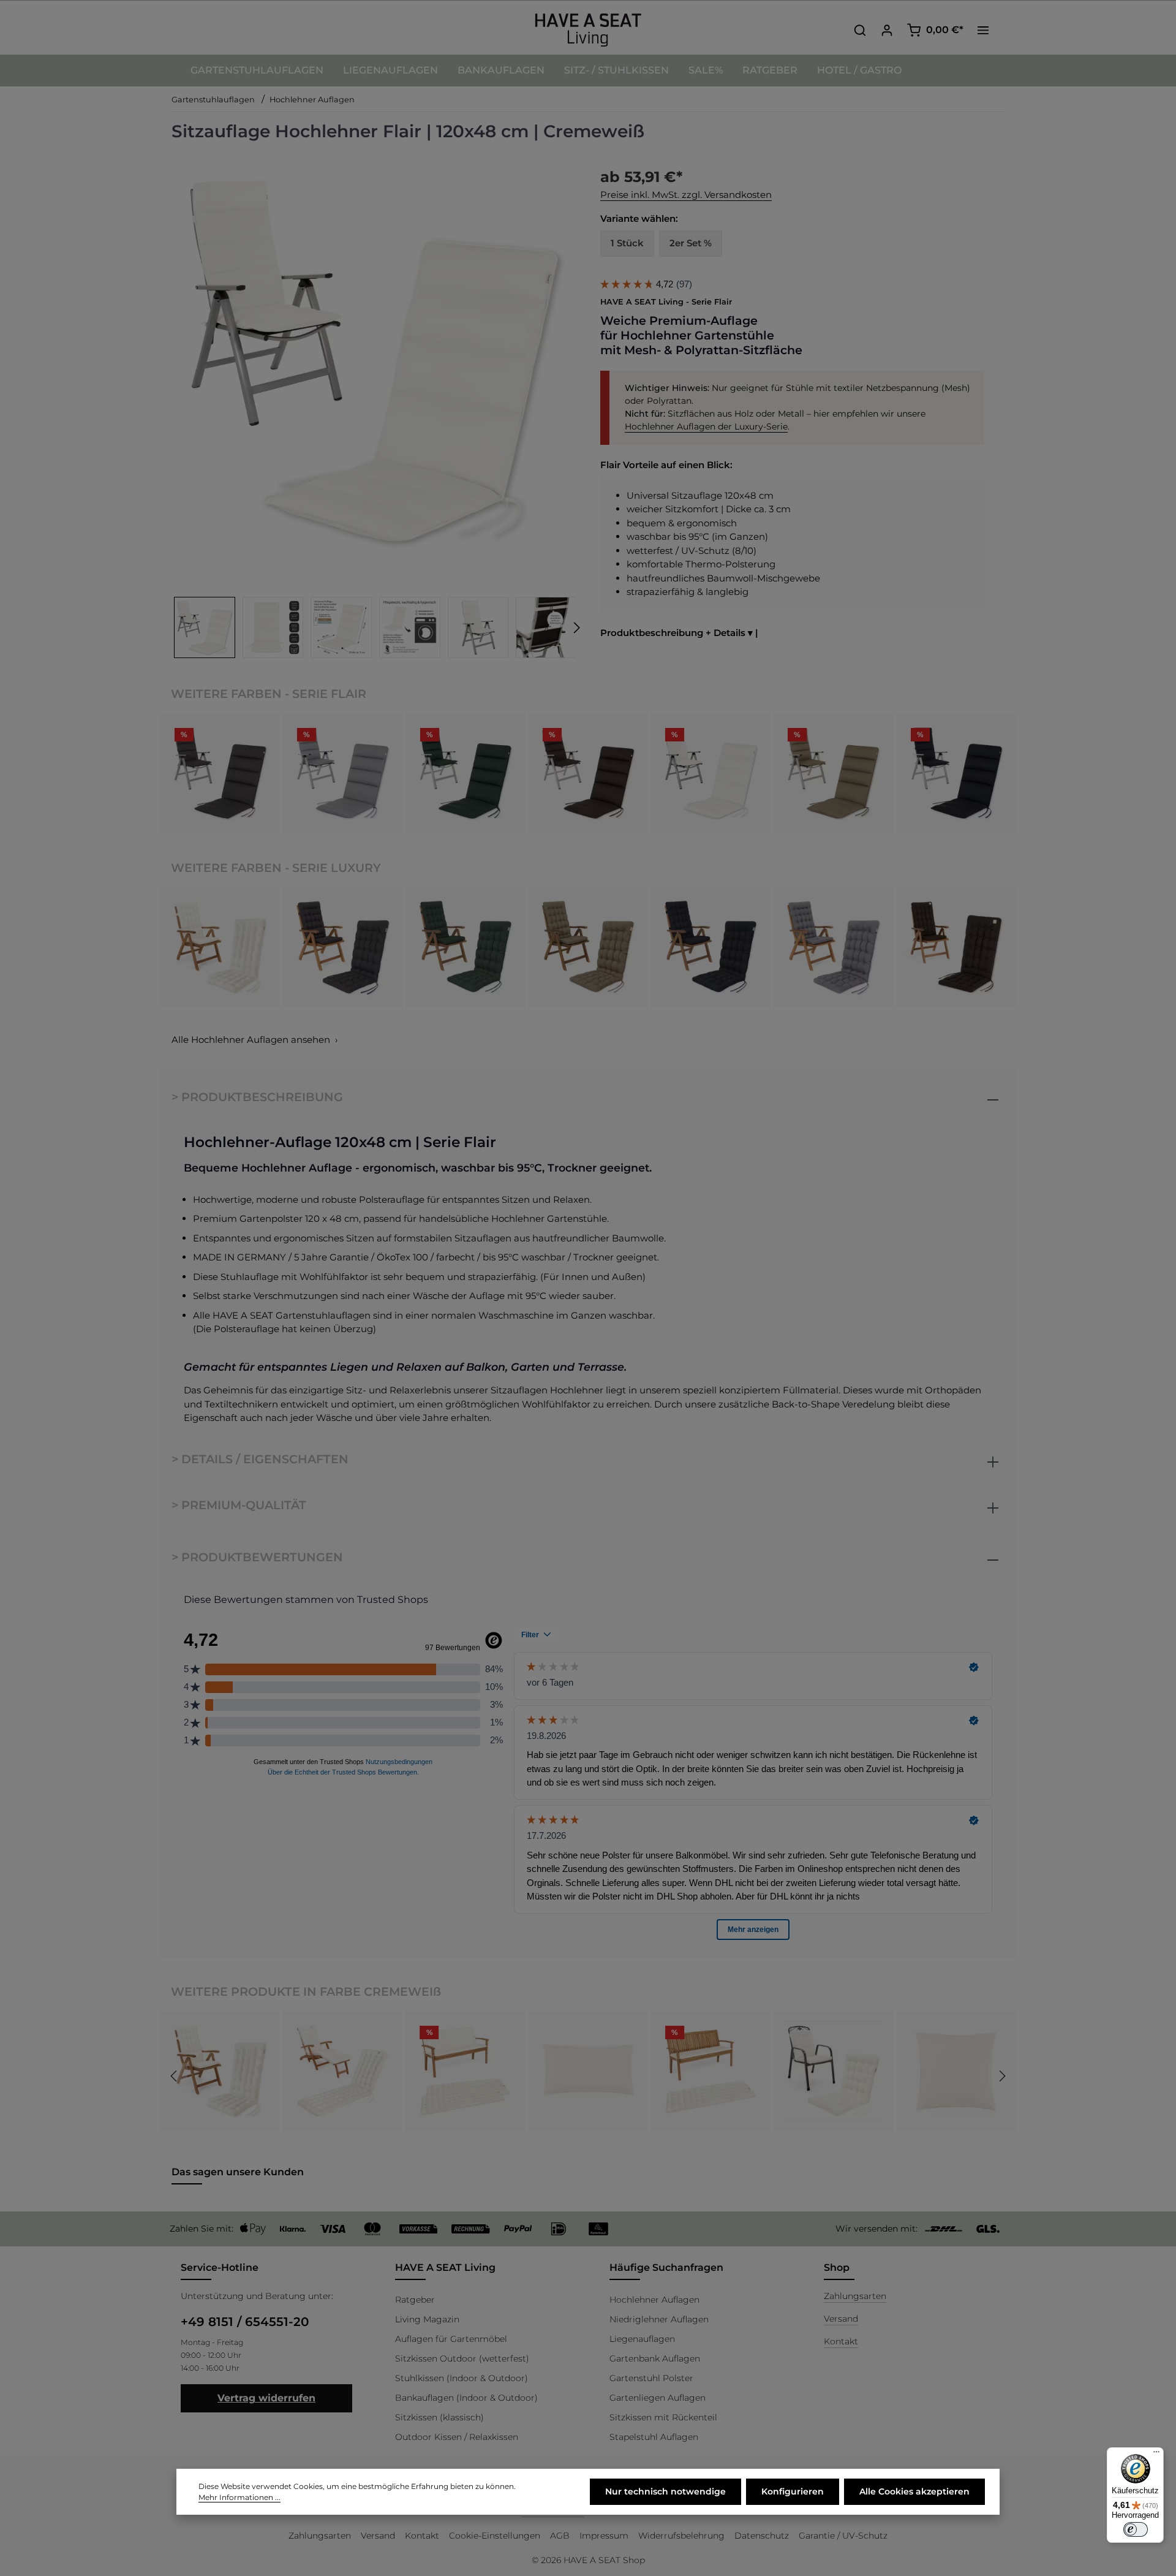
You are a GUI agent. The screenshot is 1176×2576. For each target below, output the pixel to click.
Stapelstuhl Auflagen (654, 2437)
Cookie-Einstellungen (495, 2536)
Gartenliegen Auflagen (658, 2398)
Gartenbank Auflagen (655, 2358)
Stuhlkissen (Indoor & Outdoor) (462, 2378)
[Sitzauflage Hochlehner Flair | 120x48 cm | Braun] (588, 773)
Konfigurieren (793, 2491)
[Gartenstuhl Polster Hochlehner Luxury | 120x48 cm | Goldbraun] (588, 947)
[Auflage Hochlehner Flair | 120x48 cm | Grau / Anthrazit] (220, 773)
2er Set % (691, 243)
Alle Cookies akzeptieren (914, 2491)
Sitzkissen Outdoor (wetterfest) (462, 2358)
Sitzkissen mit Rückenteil (663, 2417)
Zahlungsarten (855, 2296)
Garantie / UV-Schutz (843, 2536)
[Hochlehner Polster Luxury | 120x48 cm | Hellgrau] (833, 947)
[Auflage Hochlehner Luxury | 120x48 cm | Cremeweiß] (220, 947)
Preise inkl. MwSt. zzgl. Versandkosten (686, 195)
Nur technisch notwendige (665, 2491)
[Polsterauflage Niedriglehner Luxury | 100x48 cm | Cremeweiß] (833, 2071)
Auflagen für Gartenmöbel (451, 2339)
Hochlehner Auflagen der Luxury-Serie (706, 426)
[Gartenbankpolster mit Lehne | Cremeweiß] (466, 2071)
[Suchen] (860, 30)
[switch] (1136, 2529)
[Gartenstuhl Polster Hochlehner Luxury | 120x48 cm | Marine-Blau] (710, 947)
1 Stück (627, 243)
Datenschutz (762, 2536)
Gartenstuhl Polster (651, 2378)
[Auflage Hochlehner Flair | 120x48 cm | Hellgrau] (342, 773)
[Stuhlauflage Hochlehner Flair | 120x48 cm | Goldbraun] (833, 773)
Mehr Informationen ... (239, 2497)
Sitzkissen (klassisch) (439, 2417)
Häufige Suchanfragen (666, 2267)
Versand (841, 2319)
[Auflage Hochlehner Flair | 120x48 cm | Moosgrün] (466, 773)
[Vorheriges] (175, 2076)
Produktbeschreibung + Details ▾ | (679, 633)
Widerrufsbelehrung (681, 2536)
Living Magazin (427, 2319)
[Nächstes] (576, 628)
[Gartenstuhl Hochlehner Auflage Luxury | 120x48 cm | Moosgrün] (466, 947)
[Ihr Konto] (887, 30)
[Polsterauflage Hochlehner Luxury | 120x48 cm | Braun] (956, 947)
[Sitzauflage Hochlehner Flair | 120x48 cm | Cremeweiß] (373, 362)
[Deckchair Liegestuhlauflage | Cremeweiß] (342, 2071)
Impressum (604, 2536)
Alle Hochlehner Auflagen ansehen (251, 1040)
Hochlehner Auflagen (654, 2300)
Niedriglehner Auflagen (659, 2319)
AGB (560, 2536)
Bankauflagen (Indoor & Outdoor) (466, 2398)
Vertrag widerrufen (266, 2398)
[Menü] (1156, 2455)
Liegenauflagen (642, 2339)
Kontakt (841, 2341)
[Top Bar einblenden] (983, 30)
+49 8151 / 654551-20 (245, 2322)
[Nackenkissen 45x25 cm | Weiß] (588, 2071)
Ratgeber (415, 2300)
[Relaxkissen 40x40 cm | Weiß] (956, 2071)
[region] (374, 410)
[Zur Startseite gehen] (588, 30)
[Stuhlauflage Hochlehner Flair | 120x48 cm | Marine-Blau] (956, 773)
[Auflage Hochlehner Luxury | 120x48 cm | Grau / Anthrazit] (342, 947)
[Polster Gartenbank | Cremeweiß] (710, 2071)
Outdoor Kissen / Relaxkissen (457, 2437)
